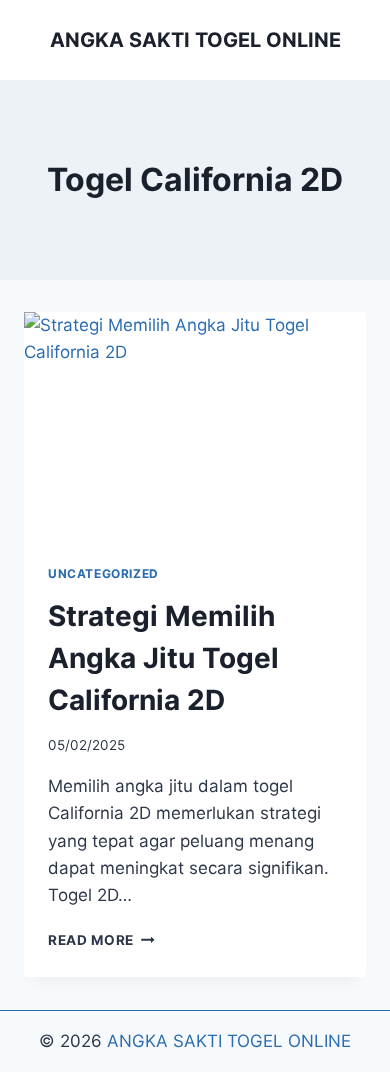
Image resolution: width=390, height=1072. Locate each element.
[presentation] (195, 426)
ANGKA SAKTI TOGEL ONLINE (229, 1041)
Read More (101, 940)
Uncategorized (103, 573)
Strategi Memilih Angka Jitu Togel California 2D (163, 658)
